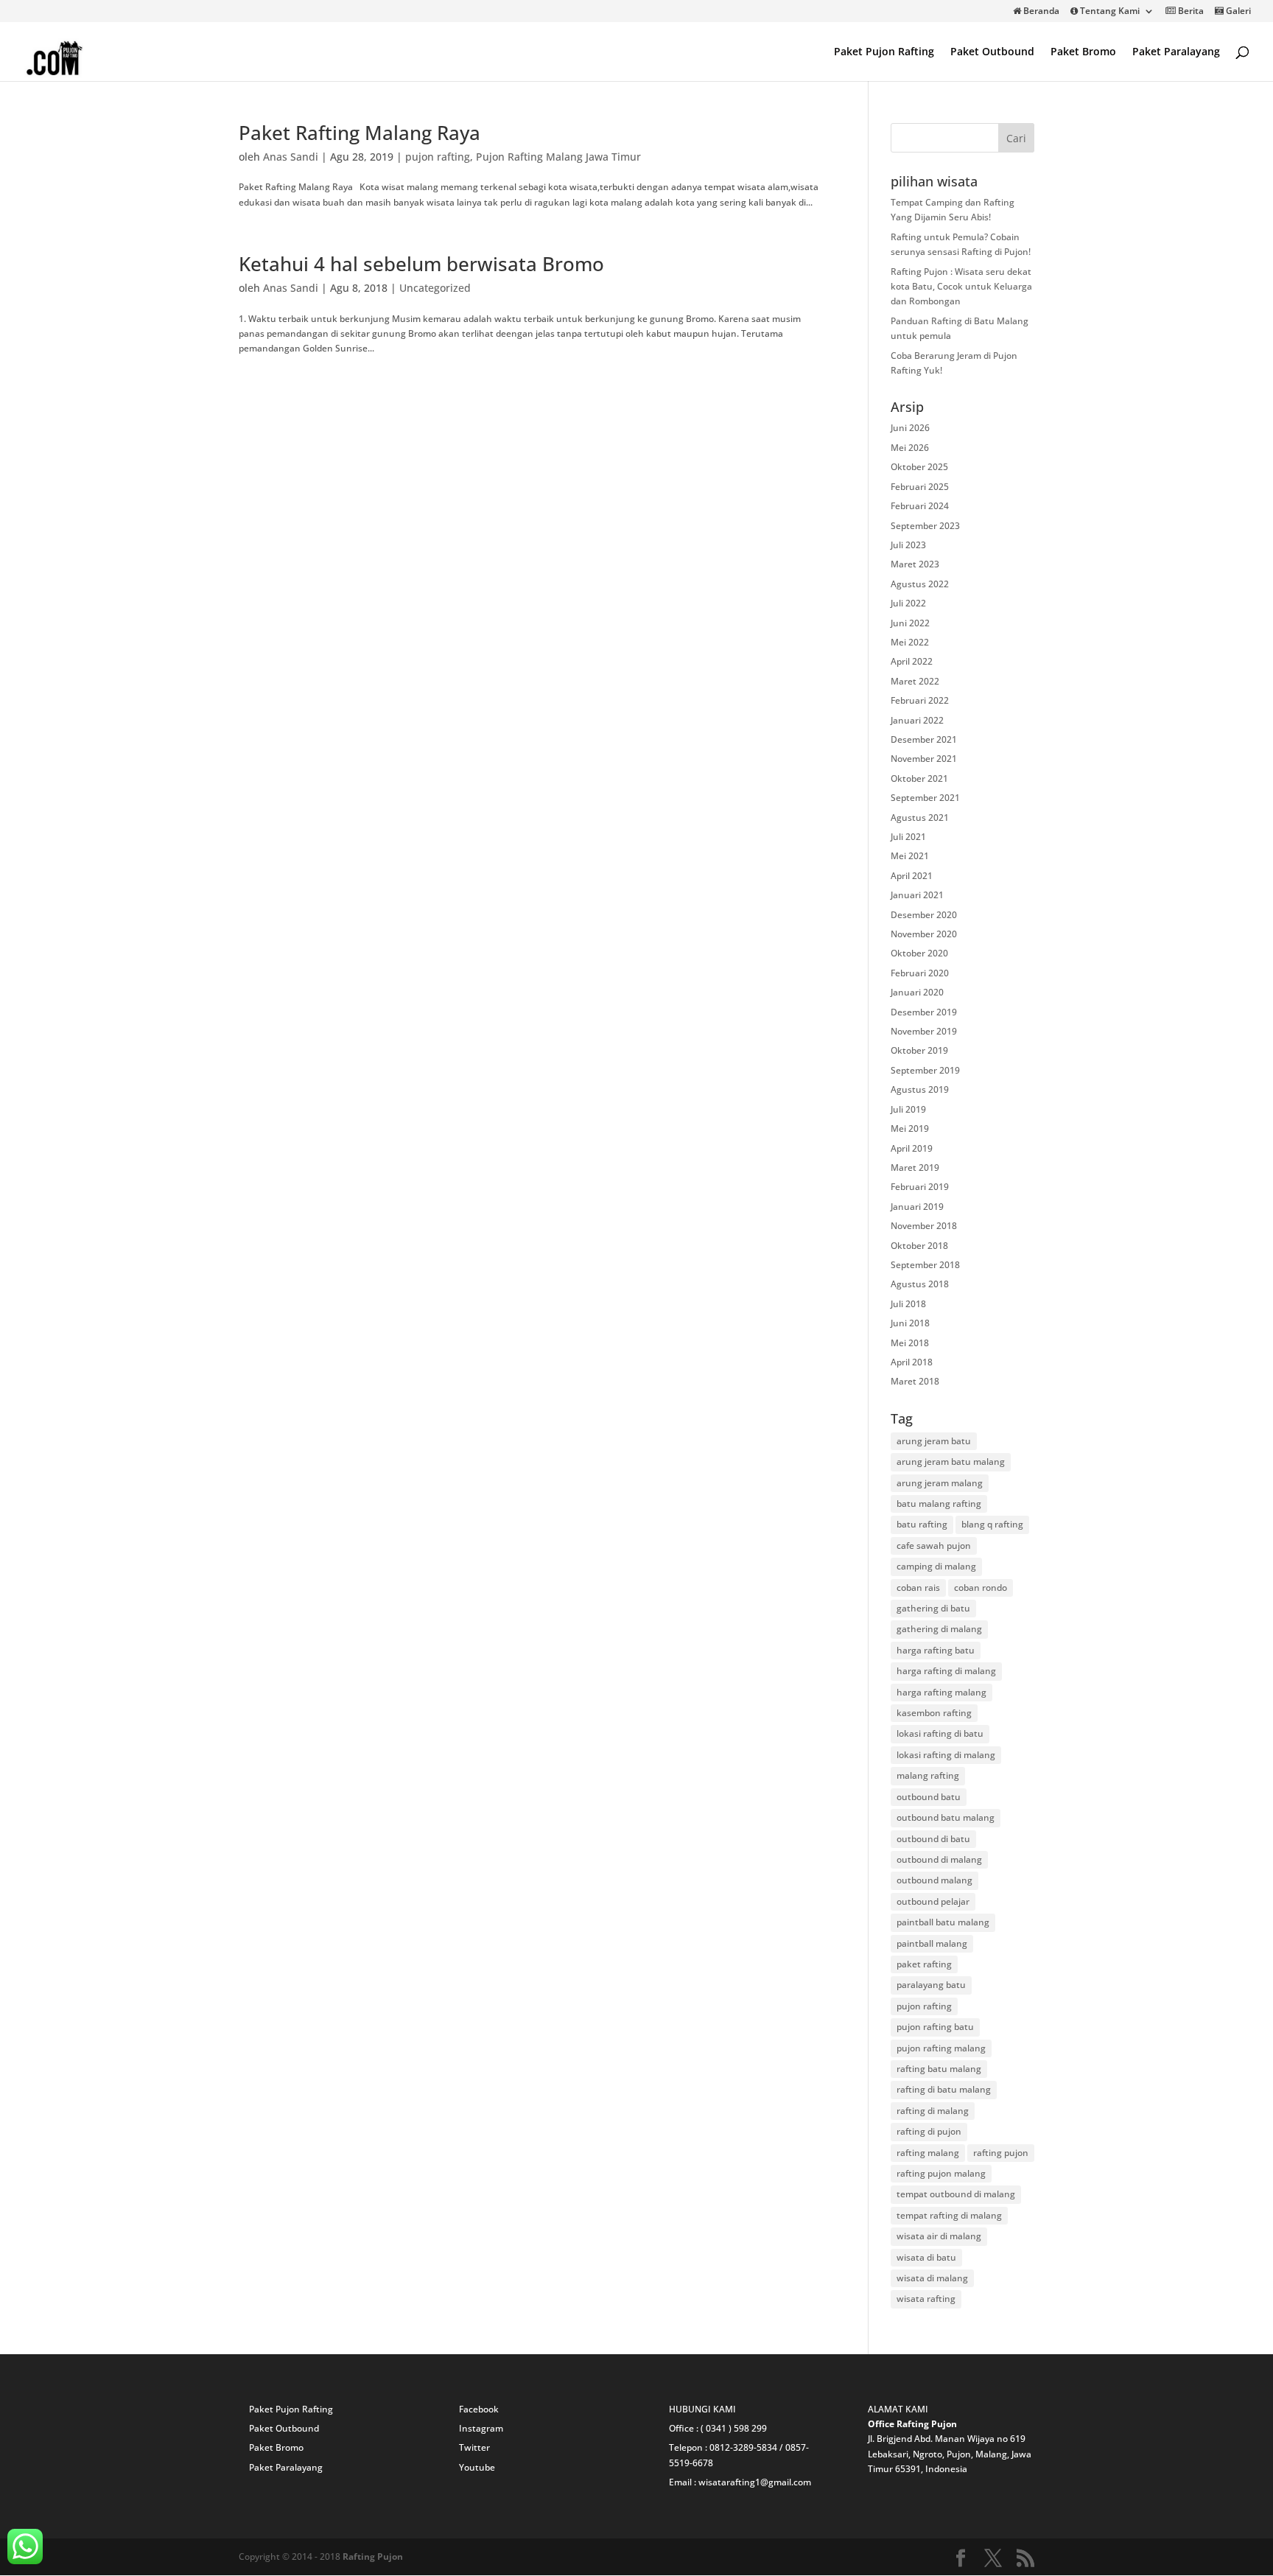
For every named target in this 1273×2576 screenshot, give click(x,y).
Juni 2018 (910, 1323)
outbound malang (934, 1880)
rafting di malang (933, 2111)
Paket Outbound (992, 52)
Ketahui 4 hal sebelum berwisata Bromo (421, 264)
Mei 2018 (910, 1343)
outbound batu (929, 1797)
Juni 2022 (910, 623)
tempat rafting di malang (949, 2215)
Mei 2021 (910, 856)
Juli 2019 (908, 1109)
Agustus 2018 (920, 1284)
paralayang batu (931, 1985)
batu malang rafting (939, 1504)
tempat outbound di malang (956, 2194)
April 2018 (912, 1362)
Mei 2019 (910, 1128)
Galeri (1237, 12)
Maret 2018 (915, 1381)
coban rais (918, 1588)
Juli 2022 (908, 603)
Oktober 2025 (919, 467)
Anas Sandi (291, 157)
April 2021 (912, 876)
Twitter (474, 2447)
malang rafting (928, 1775)
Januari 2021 (917, 895)
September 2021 (925, 798)
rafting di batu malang (944, 2089)
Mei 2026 (910, 448)
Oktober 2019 (919, 1050)
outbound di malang (939, 1859)
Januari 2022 (917, 720)
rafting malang (928, 2153)
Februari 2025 (920, 487)
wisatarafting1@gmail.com (755, 2482)
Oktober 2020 (919, 953)
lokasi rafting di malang (946, 1755)
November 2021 (924, 759)
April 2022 (912, 661)
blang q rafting (992, 1524)
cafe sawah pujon (934, 1546)
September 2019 (925, 1070)
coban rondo (981, 1588)
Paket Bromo (1083, 52)
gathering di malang (939, 1629)
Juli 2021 (908, 837)
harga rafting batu (936, 1650)
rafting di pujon (929, 2131)
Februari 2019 (920, 1187)
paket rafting (924, 1964)
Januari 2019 (917, 1207)
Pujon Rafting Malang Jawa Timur (558, 157)
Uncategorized (435, 288)
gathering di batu (933, 1608)
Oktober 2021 (919, 778)
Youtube (477, 2467)
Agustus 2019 (920, 1089)
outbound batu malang (946, 1817)
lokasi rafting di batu (940, 1733)
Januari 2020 (917, 992)
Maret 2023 (915, 564)
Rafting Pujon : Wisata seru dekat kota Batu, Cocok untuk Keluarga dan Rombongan (961, 287)
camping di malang (936, 1566)
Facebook (479, 2409)
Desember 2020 (924, 915)
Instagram (481, 2428)
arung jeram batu (934, 1441)
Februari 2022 (920, 700)
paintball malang (932, 1943)
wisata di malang (932, 2278)
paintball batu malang (943, 1922)
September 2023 (925, 526)
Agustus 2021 (920, 818)
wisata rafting (926, 2299)
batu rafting (922, 1524)
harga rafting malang (941, 1692)
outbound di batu (933, 1839)
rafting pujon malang (941, 2173)
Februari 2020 (920, 973)
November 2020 (924, 934)
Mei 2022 (910, 642)
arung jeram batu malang (951, 1462)
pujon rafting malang (941, 2048)
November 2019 (924, 1031)
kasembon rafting (934, 1713)
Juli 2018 (908, 1304)
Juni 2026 (910, 428)
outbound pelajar (933, 1901)
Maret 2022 (915, 681)
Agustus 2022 (920, 584)
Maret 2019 (915, 1168)
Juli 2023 (908, 545)
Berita (1190, 12)
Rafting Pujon (373, 2556)
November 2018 (924, 1226)
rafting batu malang (939, 2069)
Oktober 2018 (919, 1246)
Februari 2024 (920, 506)
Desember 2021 (924, 739)
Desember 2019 (924, 1012)
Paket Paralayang (1176, 52)
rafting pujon (1001, 2153)
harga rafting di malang (946, 1671)
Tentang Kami (1109, 12)
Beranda (1040, 12)
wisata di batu (926, 2257)
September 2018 (925, 1265)
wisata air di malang (939, 2236)
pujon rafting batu (935, 2027)
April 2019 (912, 1148)
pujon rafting (438, 157)
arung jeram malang (940, 1483)
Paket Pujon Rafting (884, 52)
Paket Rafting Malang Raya (360, 133)
